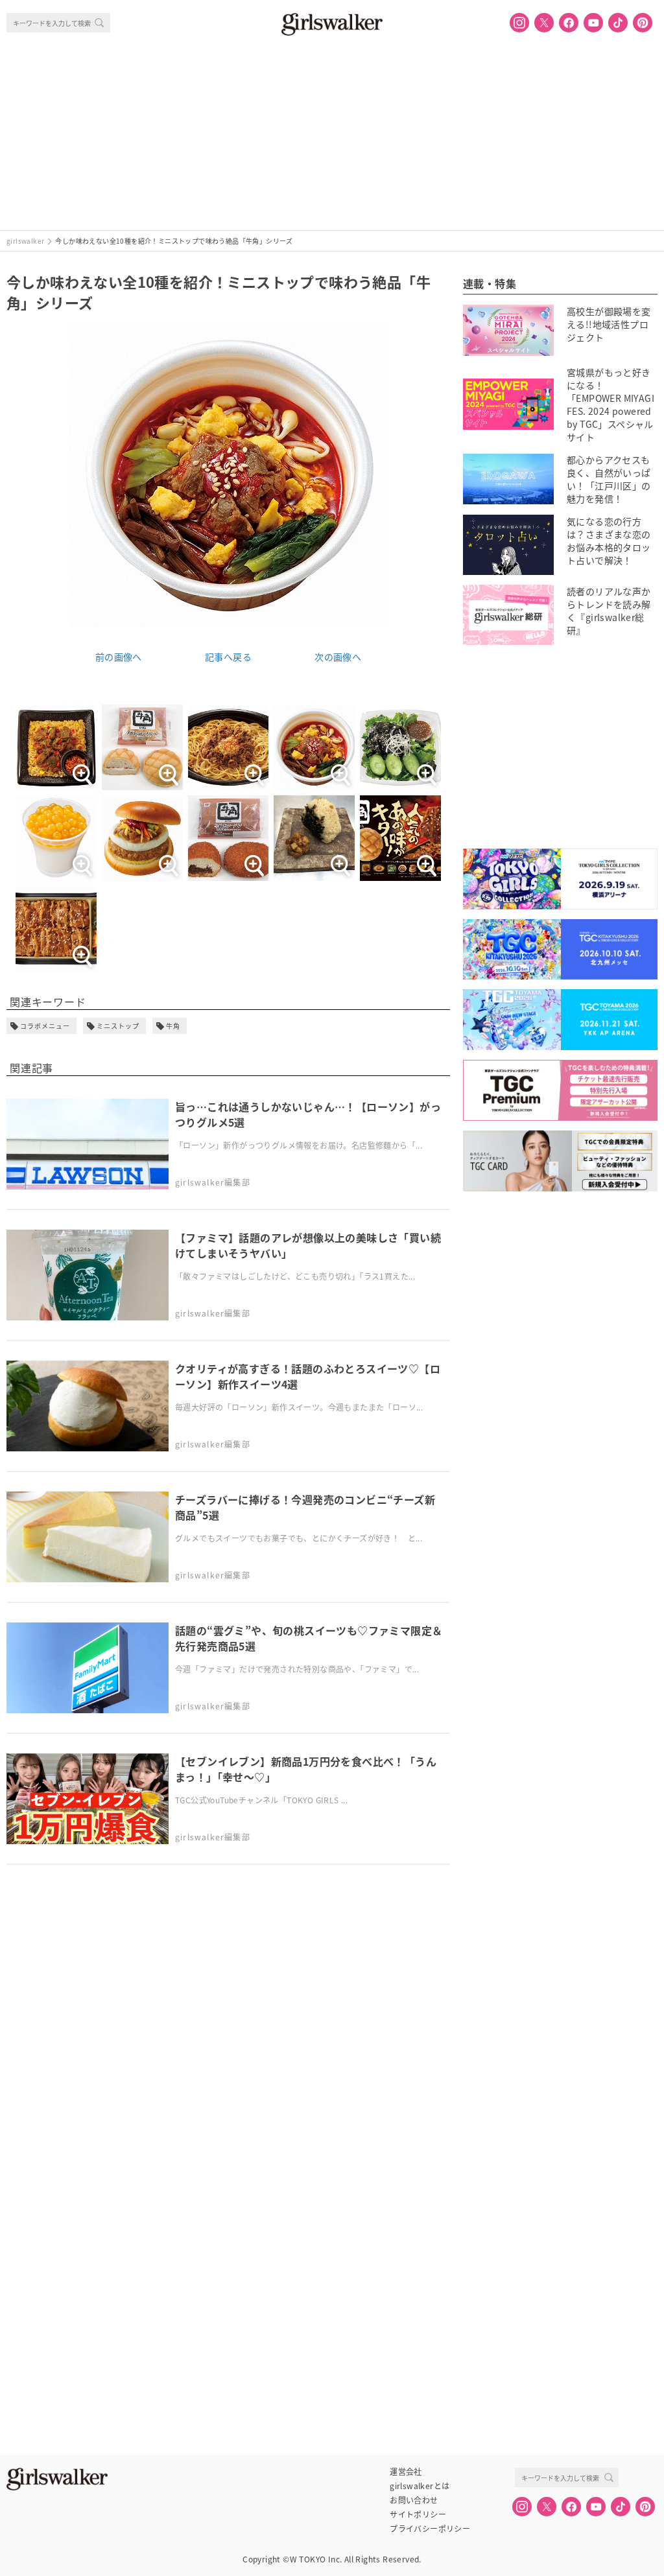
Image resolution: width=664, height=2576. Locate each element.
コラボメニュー (45, 1026)
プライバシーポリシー (430, 2529)
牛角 (173, 1026)
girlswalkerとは (420, 2486)
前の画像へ (119, 657)
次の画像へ (338, 657)
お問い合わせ (414, 2500)
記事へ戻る (228, 657)
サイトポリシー (418, 2514)
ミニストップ (118, 1026)
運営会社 (406, 2472)
